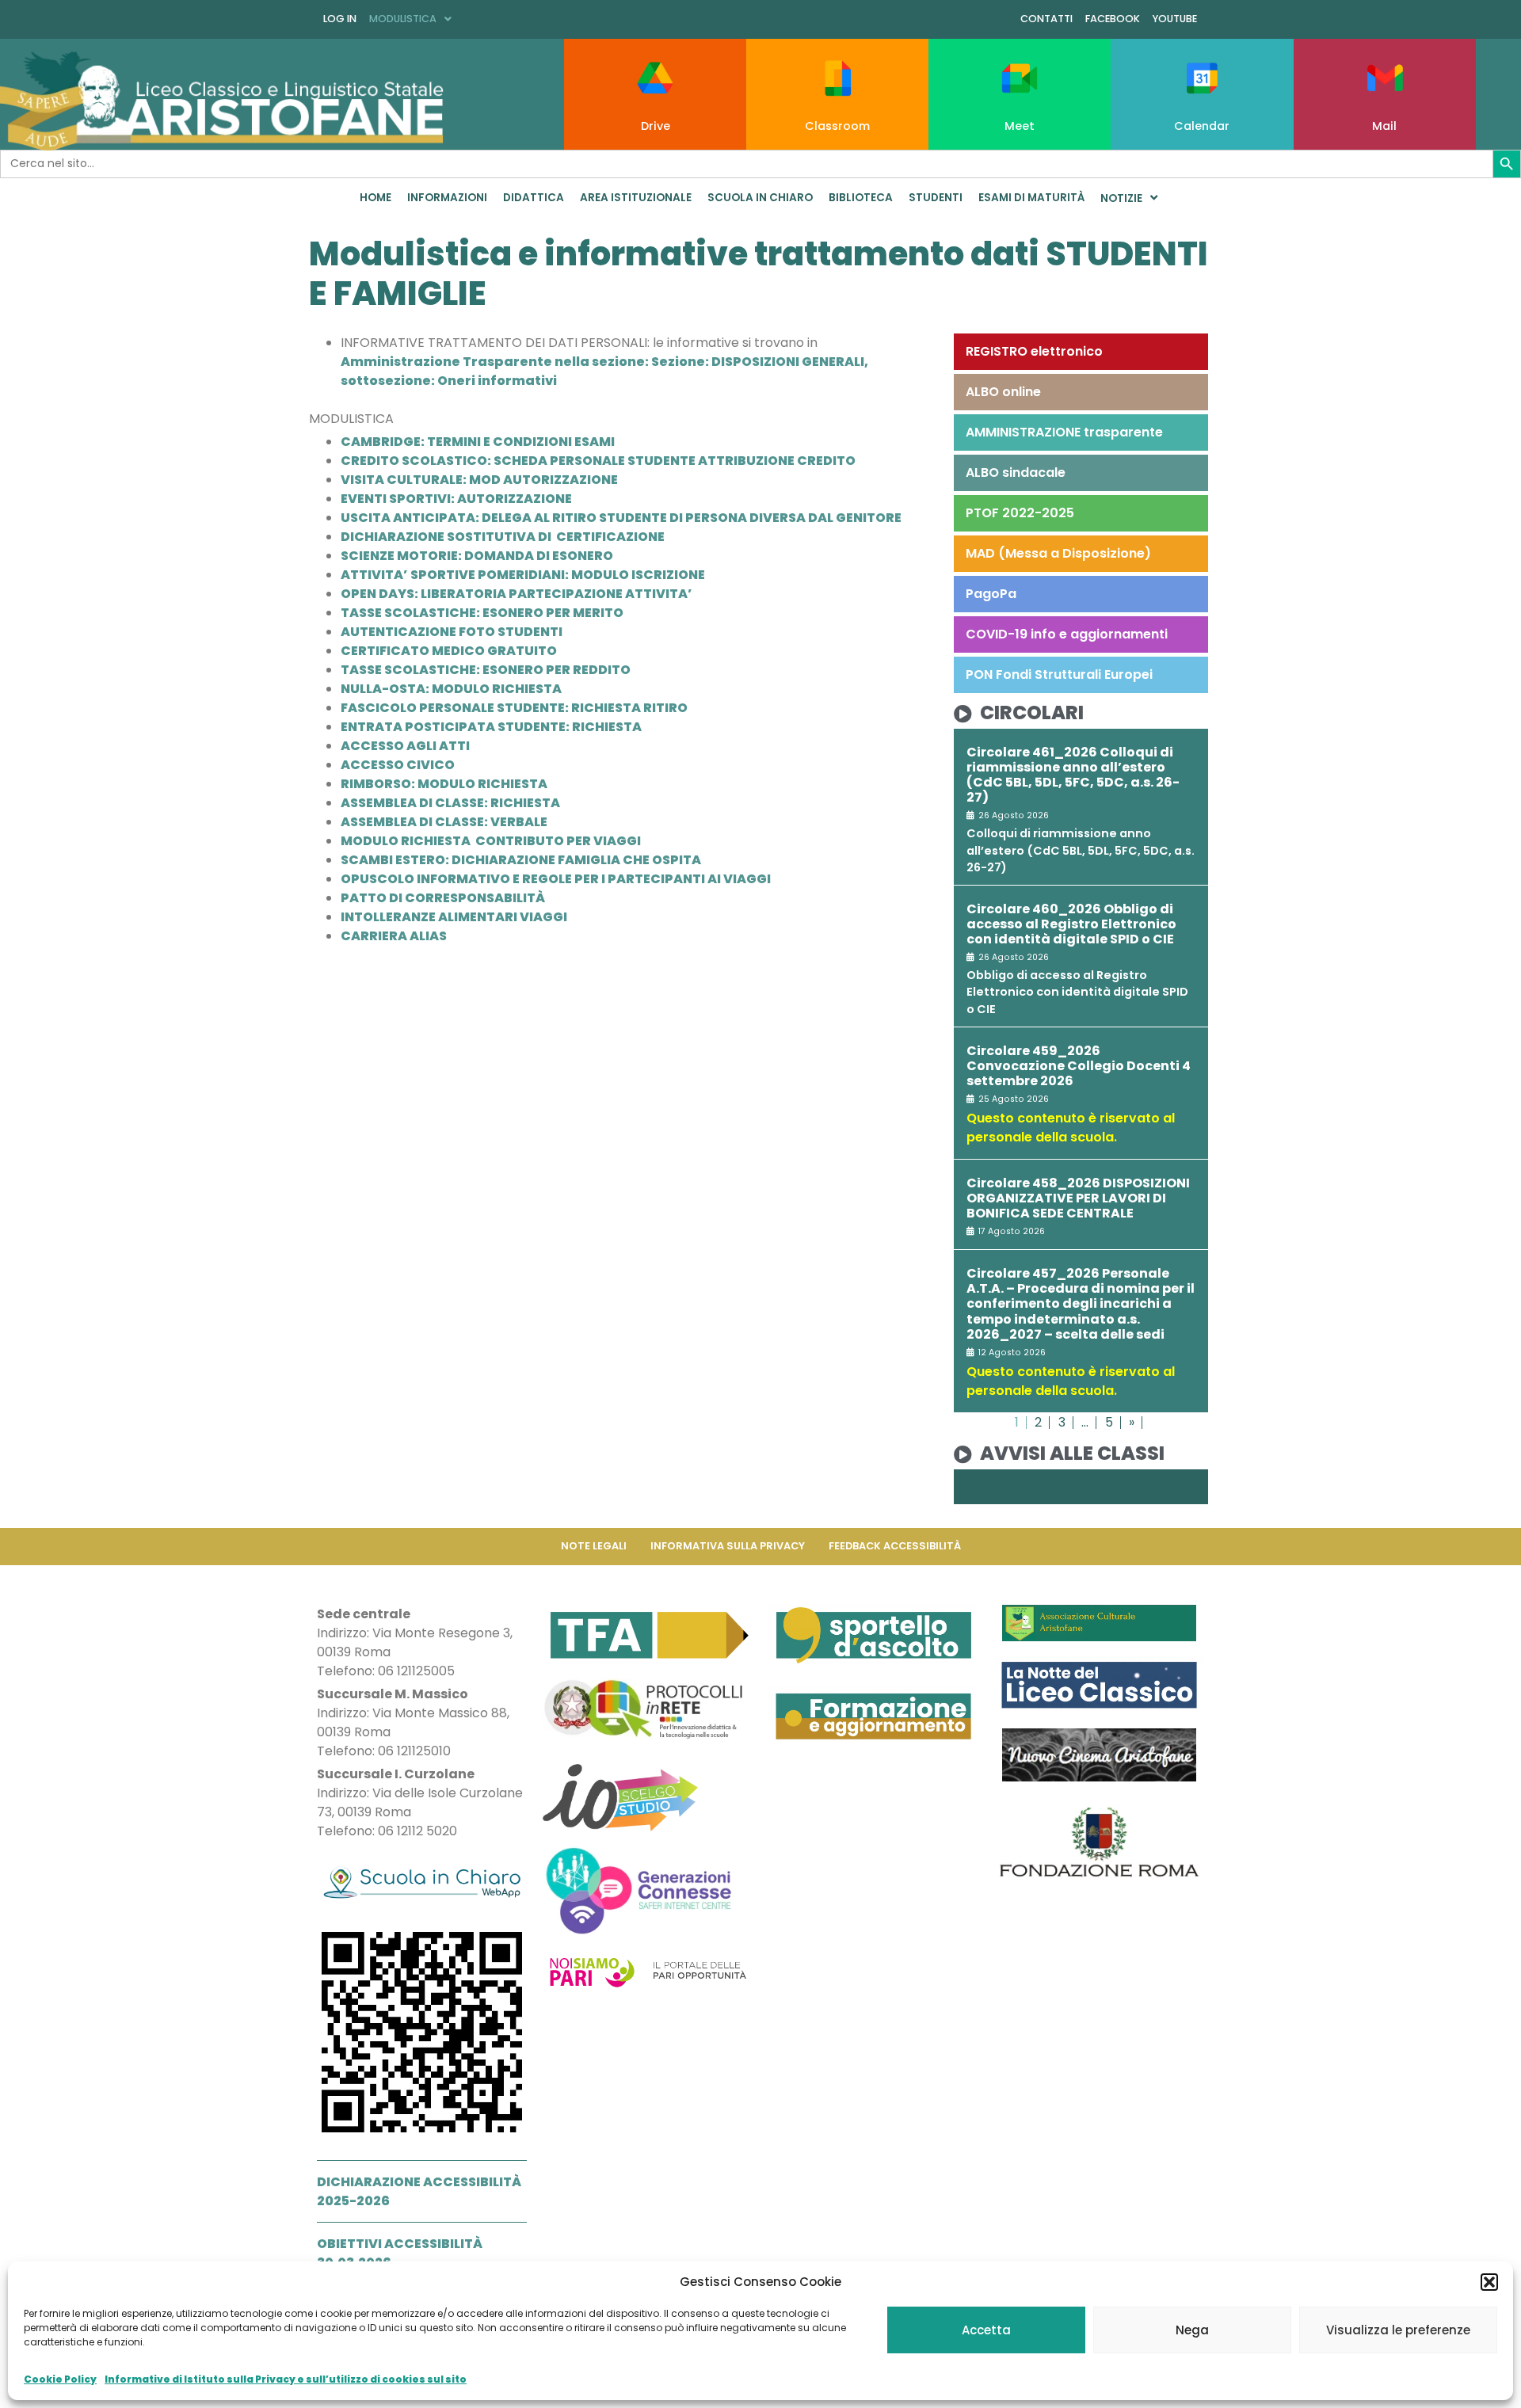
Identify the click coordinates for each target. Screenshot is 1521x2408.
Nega (1192, 2330)
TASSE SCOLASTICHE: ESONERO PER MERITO (482, 613)
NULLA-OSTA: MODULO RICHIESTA (451, 689)
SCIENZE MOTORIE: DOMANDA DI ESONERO (477, 556)
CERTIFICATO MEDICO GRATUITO (449, 651)
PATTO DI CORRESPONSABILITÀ (443, 898)
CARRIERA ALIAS (394, 936)
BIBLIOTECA (861, 198)
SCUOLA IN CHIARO (760, 198)
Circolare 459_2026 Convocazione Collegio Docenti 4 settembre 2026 (1079, 1066)
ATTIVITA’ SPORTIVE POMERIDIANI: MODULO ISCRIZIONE (523, 575)
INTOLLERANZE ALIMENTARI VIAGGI (454, 917)
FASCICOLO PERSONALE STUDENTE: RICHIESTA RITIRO (514, 708)
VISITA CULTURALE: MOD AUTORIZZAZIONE (479, 480)
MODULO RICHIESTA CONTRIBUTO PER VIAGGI (491, 841)
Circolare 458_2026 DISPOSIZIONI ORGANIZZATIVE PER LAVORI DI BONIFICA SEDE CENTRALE (1078, 1198)
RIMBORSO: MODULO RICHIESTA (444, 784)
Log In (340, 19)
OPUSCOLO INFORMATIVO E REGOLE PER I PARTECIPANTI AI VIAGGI (556, 879)
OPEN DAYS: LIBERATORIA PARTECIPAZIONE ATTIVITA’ (517, 594)
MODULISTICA (403, 19)
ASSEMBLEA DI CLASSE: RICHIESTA (450, 803)
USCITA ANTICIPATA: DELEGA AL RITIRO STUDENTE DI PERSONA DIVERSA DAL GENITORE (621, 518)
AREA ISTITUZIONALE (636, 198)
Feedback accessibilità (895, 1546)
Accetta (986, 2330)
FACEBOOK (1113, 19)
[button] (1489, 2282)
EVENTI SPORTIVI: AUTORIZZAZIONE (456, 499)
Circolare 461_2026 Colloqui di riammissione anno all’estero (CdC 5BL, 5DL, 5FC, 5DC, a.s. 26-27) (1073, 775)
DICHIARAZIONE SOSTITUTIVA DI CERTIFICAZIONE (503, 537)
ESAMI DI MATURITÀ (1031, 198)
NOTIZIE (1121, 198)
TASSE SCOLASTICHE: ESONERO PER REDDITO (486, 670)
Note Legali (594, 1546)
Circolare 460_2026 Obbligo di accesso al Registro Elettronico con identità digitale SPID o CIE (1071, 924)
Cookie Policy (60, 2379)
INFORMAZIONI (447, 198)
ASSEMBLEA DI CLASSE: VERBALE (444, 822)
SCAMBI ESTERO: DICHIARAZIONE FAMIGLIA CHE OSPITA (521, 860)
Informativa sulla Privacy (728, 1546)
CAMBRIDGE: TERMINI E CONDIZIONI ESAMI (478, 442)
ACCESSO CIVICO (398, 765)
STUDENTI (936, 198)
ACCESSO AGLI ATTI (405, 746)
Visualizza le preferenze (1398, 2330)
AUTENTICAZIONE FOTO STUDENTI (452, 632)
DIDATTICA (534, 198)
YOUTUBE (1175, 19)
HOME (375, 198)
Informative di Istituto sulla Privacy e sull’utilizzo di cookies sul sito (286, 2379)
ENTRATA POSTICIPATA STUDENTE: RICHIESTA (491, 727)
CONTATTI (1046, 19)
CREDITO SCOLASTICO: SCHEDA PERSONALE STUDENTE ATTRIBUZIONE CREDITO (598, 461)
